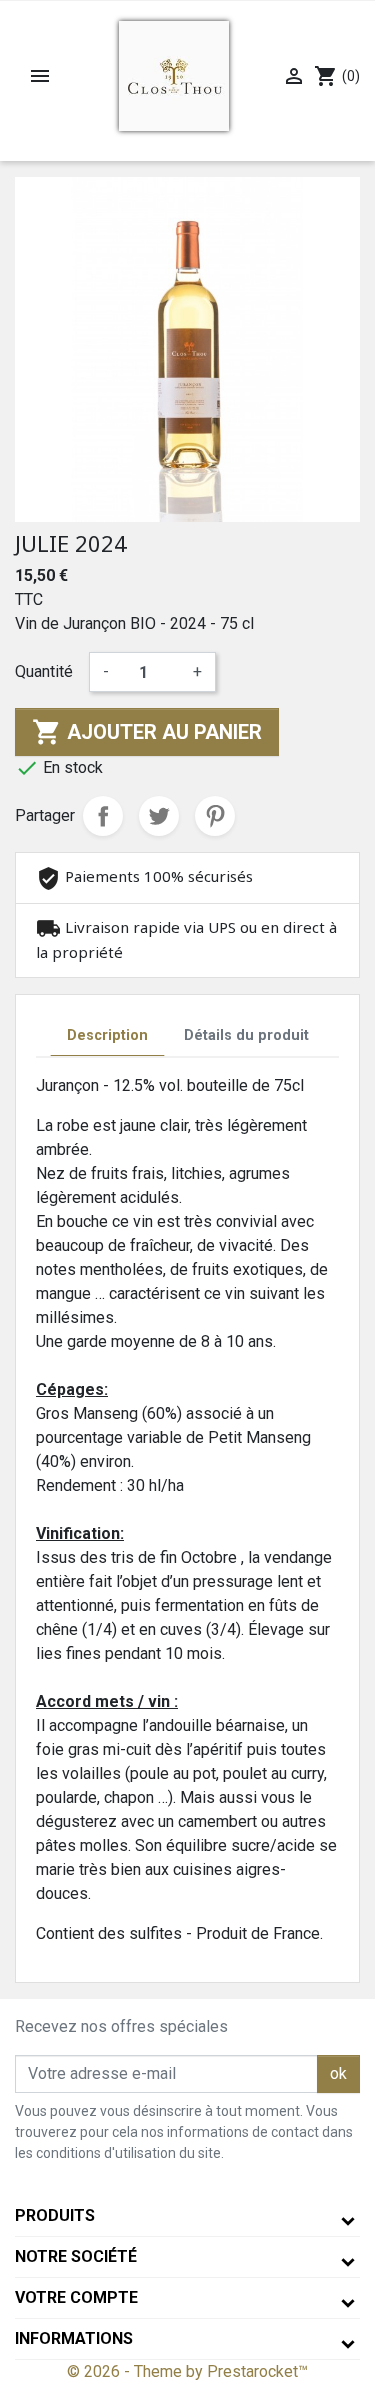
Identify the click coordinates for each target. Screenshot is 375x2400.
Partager (103, 816)
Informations (74, 2338)
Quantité (44, 671)
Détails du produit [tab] (246, 1035)
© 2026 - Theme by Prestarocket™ (187, 2371)
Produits (55, 2215)
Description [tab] (107, 1035)
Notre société (76, 2256)
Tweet (159, 816)
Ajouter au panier (147, 732)
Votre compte (76, 2297)
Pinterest (215, 816)
